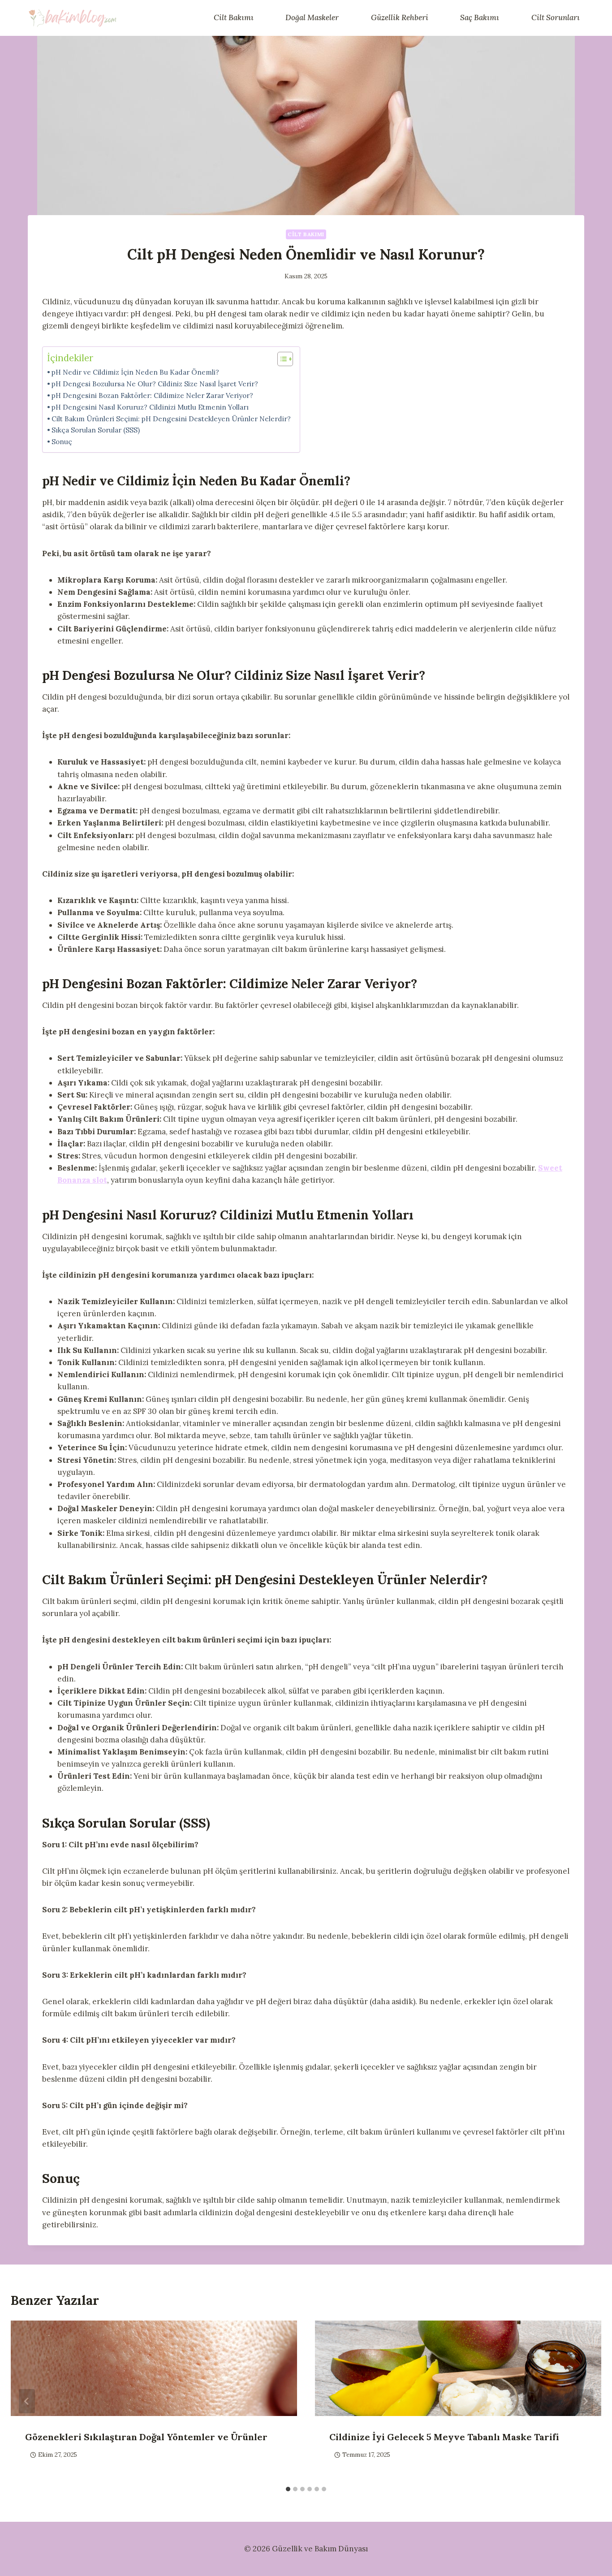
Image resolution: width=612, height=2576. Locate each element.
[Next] (585, 2401)
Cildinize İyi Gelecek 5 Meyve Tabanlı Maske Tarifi (444, 2437)
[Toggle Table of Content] (281, 359)
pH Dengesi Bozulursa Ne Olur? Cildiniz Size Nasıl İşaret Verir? (155, 384)
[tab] (288, 2489)
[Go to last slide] (27, 2401)
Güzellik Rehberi (400, 17)
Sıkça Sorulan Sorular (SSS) (96, 430)
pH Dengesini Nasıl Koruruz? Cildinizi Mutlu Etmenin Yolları (150, 407)
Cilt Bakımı (234, 17)
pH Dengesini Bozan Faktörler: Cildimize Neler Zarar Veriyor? (152, 395)
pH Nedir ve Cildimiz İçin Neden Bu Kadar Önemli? (135, 372)
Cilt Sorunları (556, 17)
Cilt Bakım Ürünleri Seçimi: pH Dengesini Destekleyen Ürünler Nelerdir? (171, 419)
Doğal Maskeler (312, 17)
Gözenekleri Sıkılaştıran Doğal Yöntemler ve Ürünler (146, 2437)
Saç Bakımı (480, 17)
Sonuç (62, 442)
